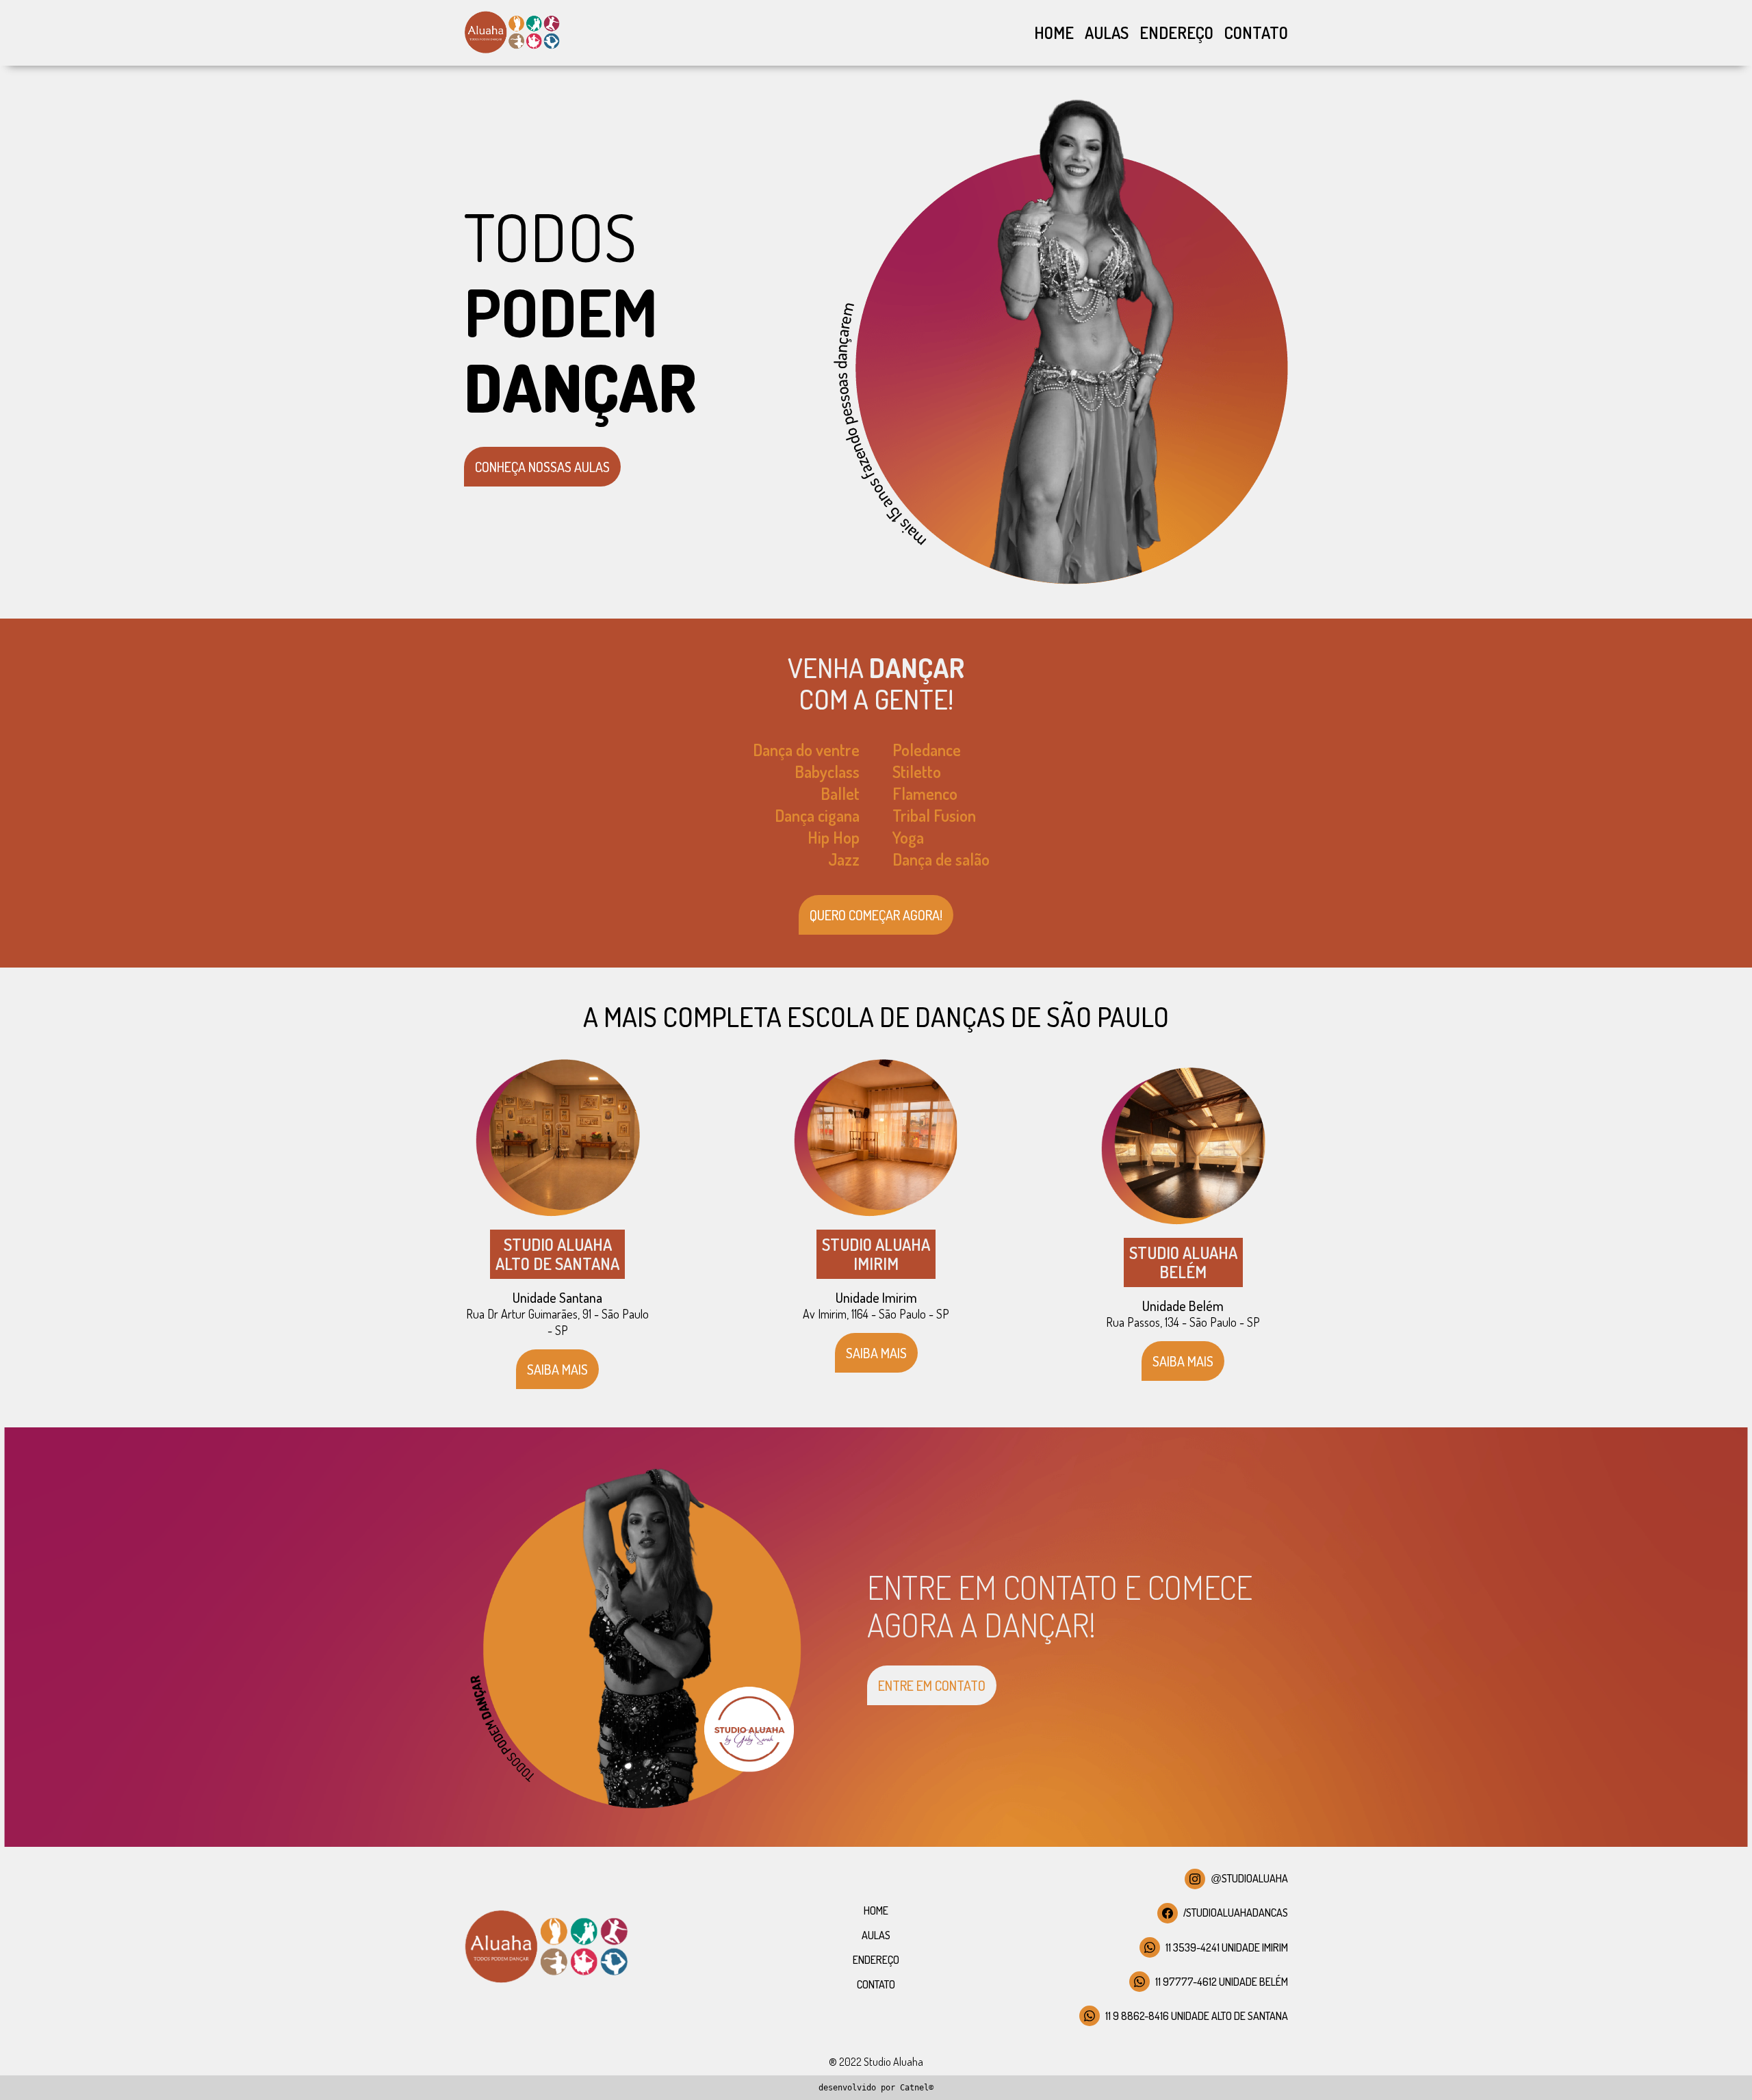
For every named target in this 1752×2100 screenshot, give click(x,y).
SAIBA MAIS (557, 1369)
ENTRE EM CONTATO (932, 1685)
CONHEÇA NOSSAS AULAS (542, 467)
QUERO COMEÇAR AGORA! (876, 915)
